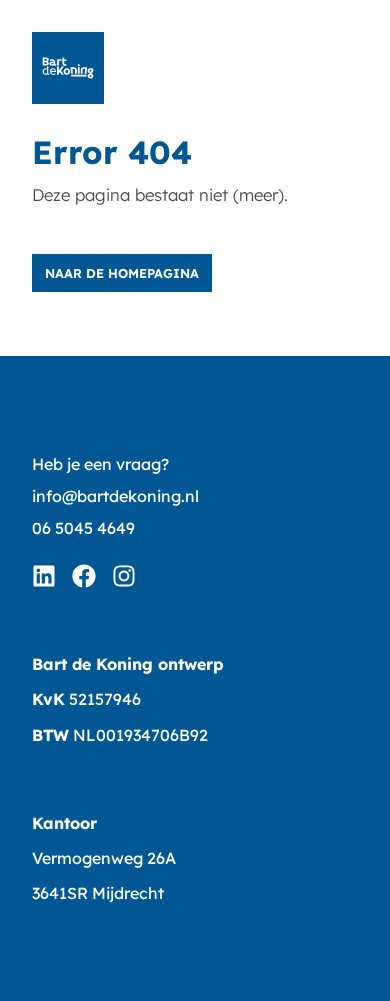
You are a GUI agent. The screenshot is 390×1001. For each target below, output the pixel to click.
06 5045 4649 (83, 528)
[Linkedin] (44, 576)
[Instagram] (124, 576)
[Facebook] (84, 576)
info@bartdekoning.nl (115, 496)
